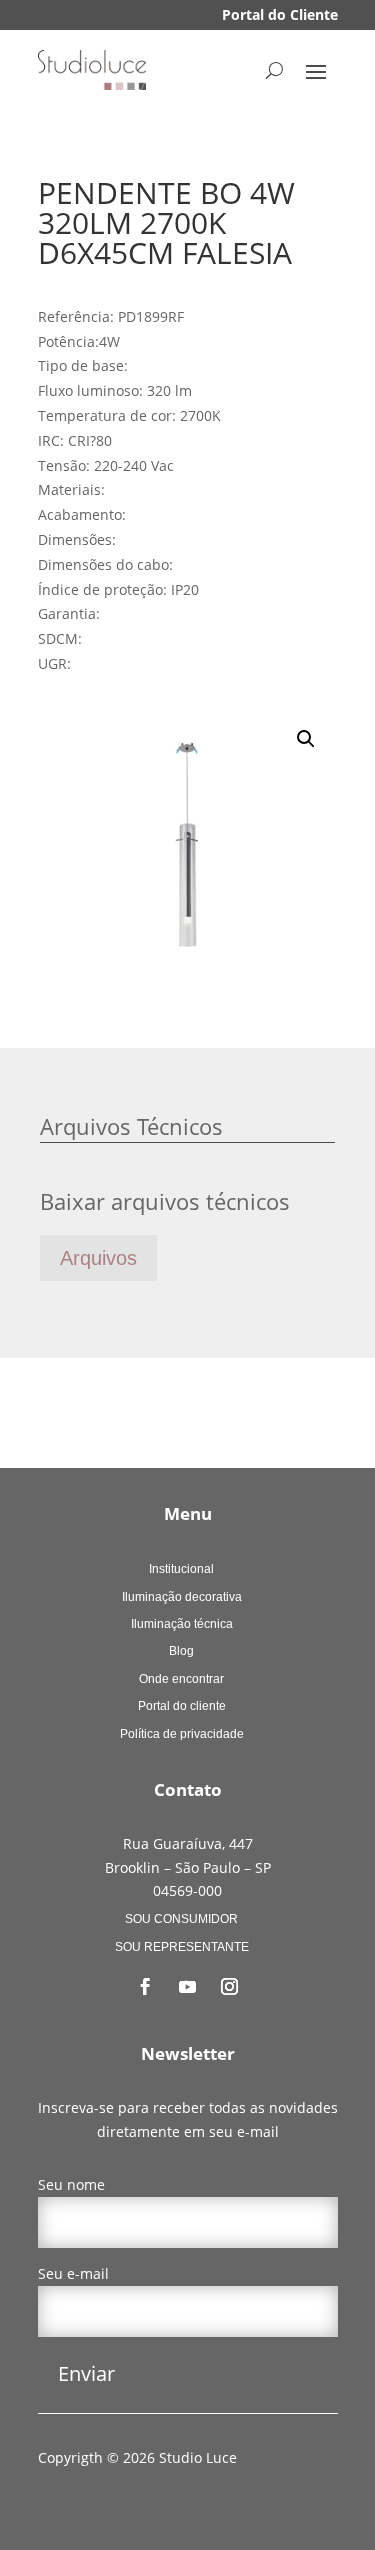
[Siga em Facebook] (146, 1987)
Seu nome (71, 2184)
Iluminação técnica (182, 1624)
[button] (306, 739)
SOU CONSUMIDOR (181, 1919)
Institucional (181, 1569)
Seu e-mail (73, 2273)
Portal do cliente (182, 1706)
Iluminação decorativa (182, 1597)
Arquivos (98, 1258)
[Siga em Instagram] (230, 1987)
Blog (181, 1651)
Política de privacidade (182, 1734)
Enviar (86, 2373)
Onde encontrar (181, 1679)
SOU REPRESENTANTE (182, 1947)
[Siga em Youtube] (188, 1987)
